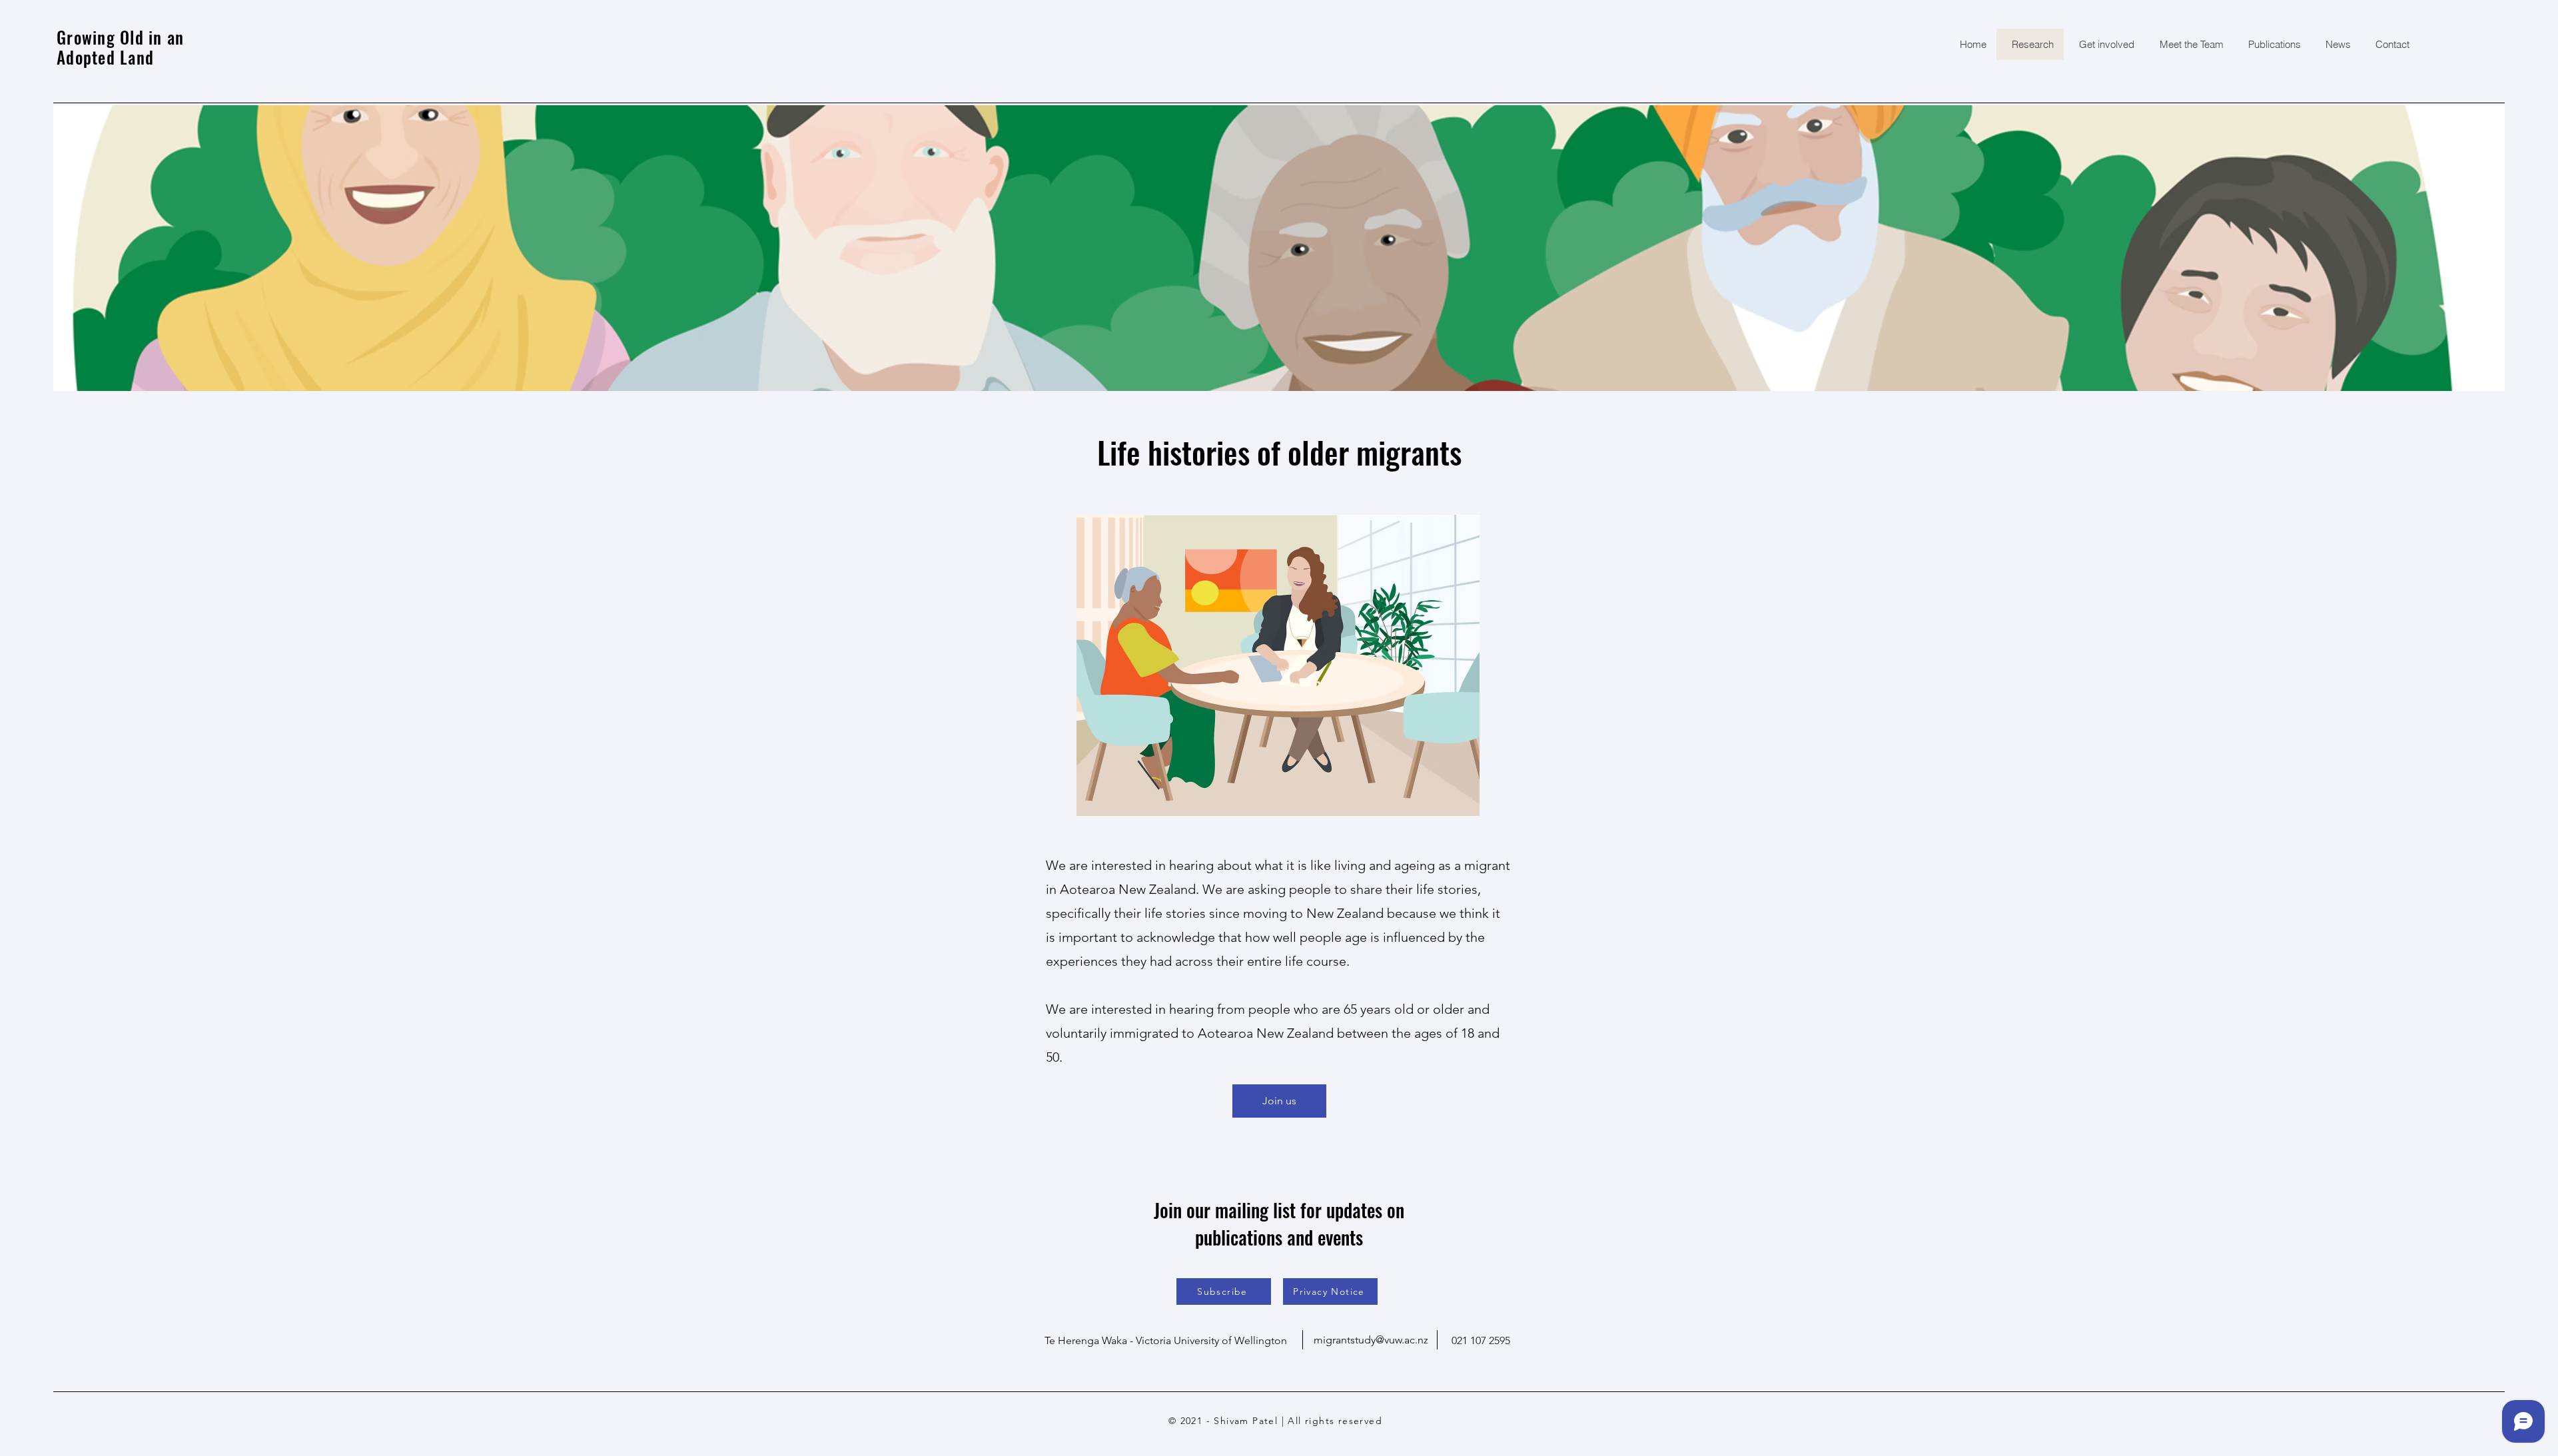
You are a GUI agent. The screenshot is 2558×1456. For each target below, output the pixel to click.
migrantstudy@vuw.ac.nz (1371, 1340)
